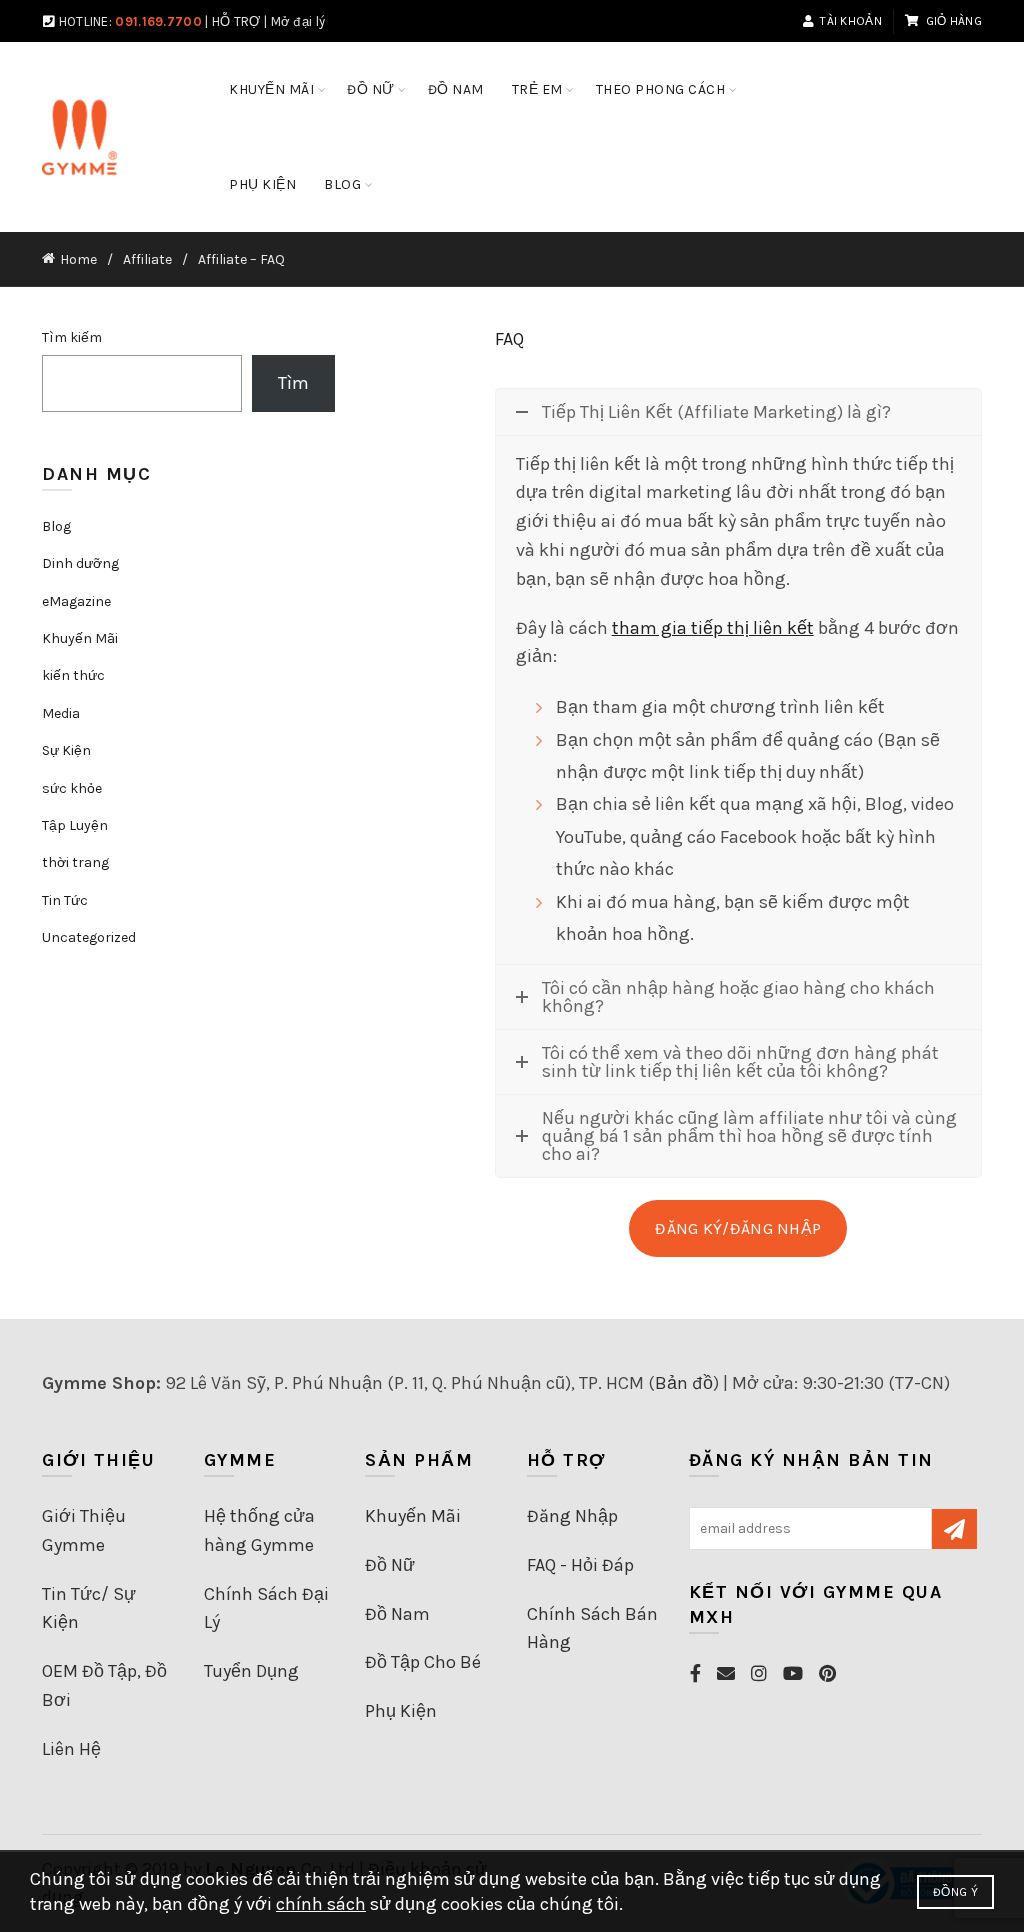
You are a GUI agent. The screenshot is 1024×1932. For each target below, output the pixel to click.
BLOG (342, 184)
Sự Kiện (66, 750)
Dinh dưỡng (80, 563)
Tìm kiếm (72, 337)
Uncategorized (89, 937)
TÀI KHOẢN (851, 21)
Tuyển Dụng (251, 1671)
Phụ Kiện (401, 1711)
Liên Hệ (71, 1749)
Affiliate (147, 259)
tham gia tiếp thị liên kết (713, 628)
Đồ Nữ (390, 1565)
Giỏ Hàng (954, 21)
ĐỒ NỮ (371, 89)
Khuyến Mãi (271, 89)
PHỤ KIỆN (262, 184)
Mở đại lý (298, 21)
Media (61, 713)
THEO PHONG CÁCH (661, 89)
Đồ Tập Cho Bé (423, 1662)
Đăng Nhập (572, 1516)
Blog (56, 526)
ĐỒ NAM (456, 89)
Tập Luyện (75, 825)
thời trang (75, 862)
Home (78, 259)
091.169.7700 (158, 21)
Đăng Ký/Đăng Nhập (738, 1228)
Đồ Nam (397, 1614)
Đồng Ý (955, 1892)
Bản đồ (684, 1383)
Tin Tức (65, 900)
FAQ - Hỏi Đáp (580, 1565)
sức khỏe (72, 788)
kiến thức (73, 675)
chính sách (321, 1904)
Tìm (293, 383)
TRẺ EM (537, 89)
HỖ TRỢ (236, 21)
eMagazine (76, 601)
